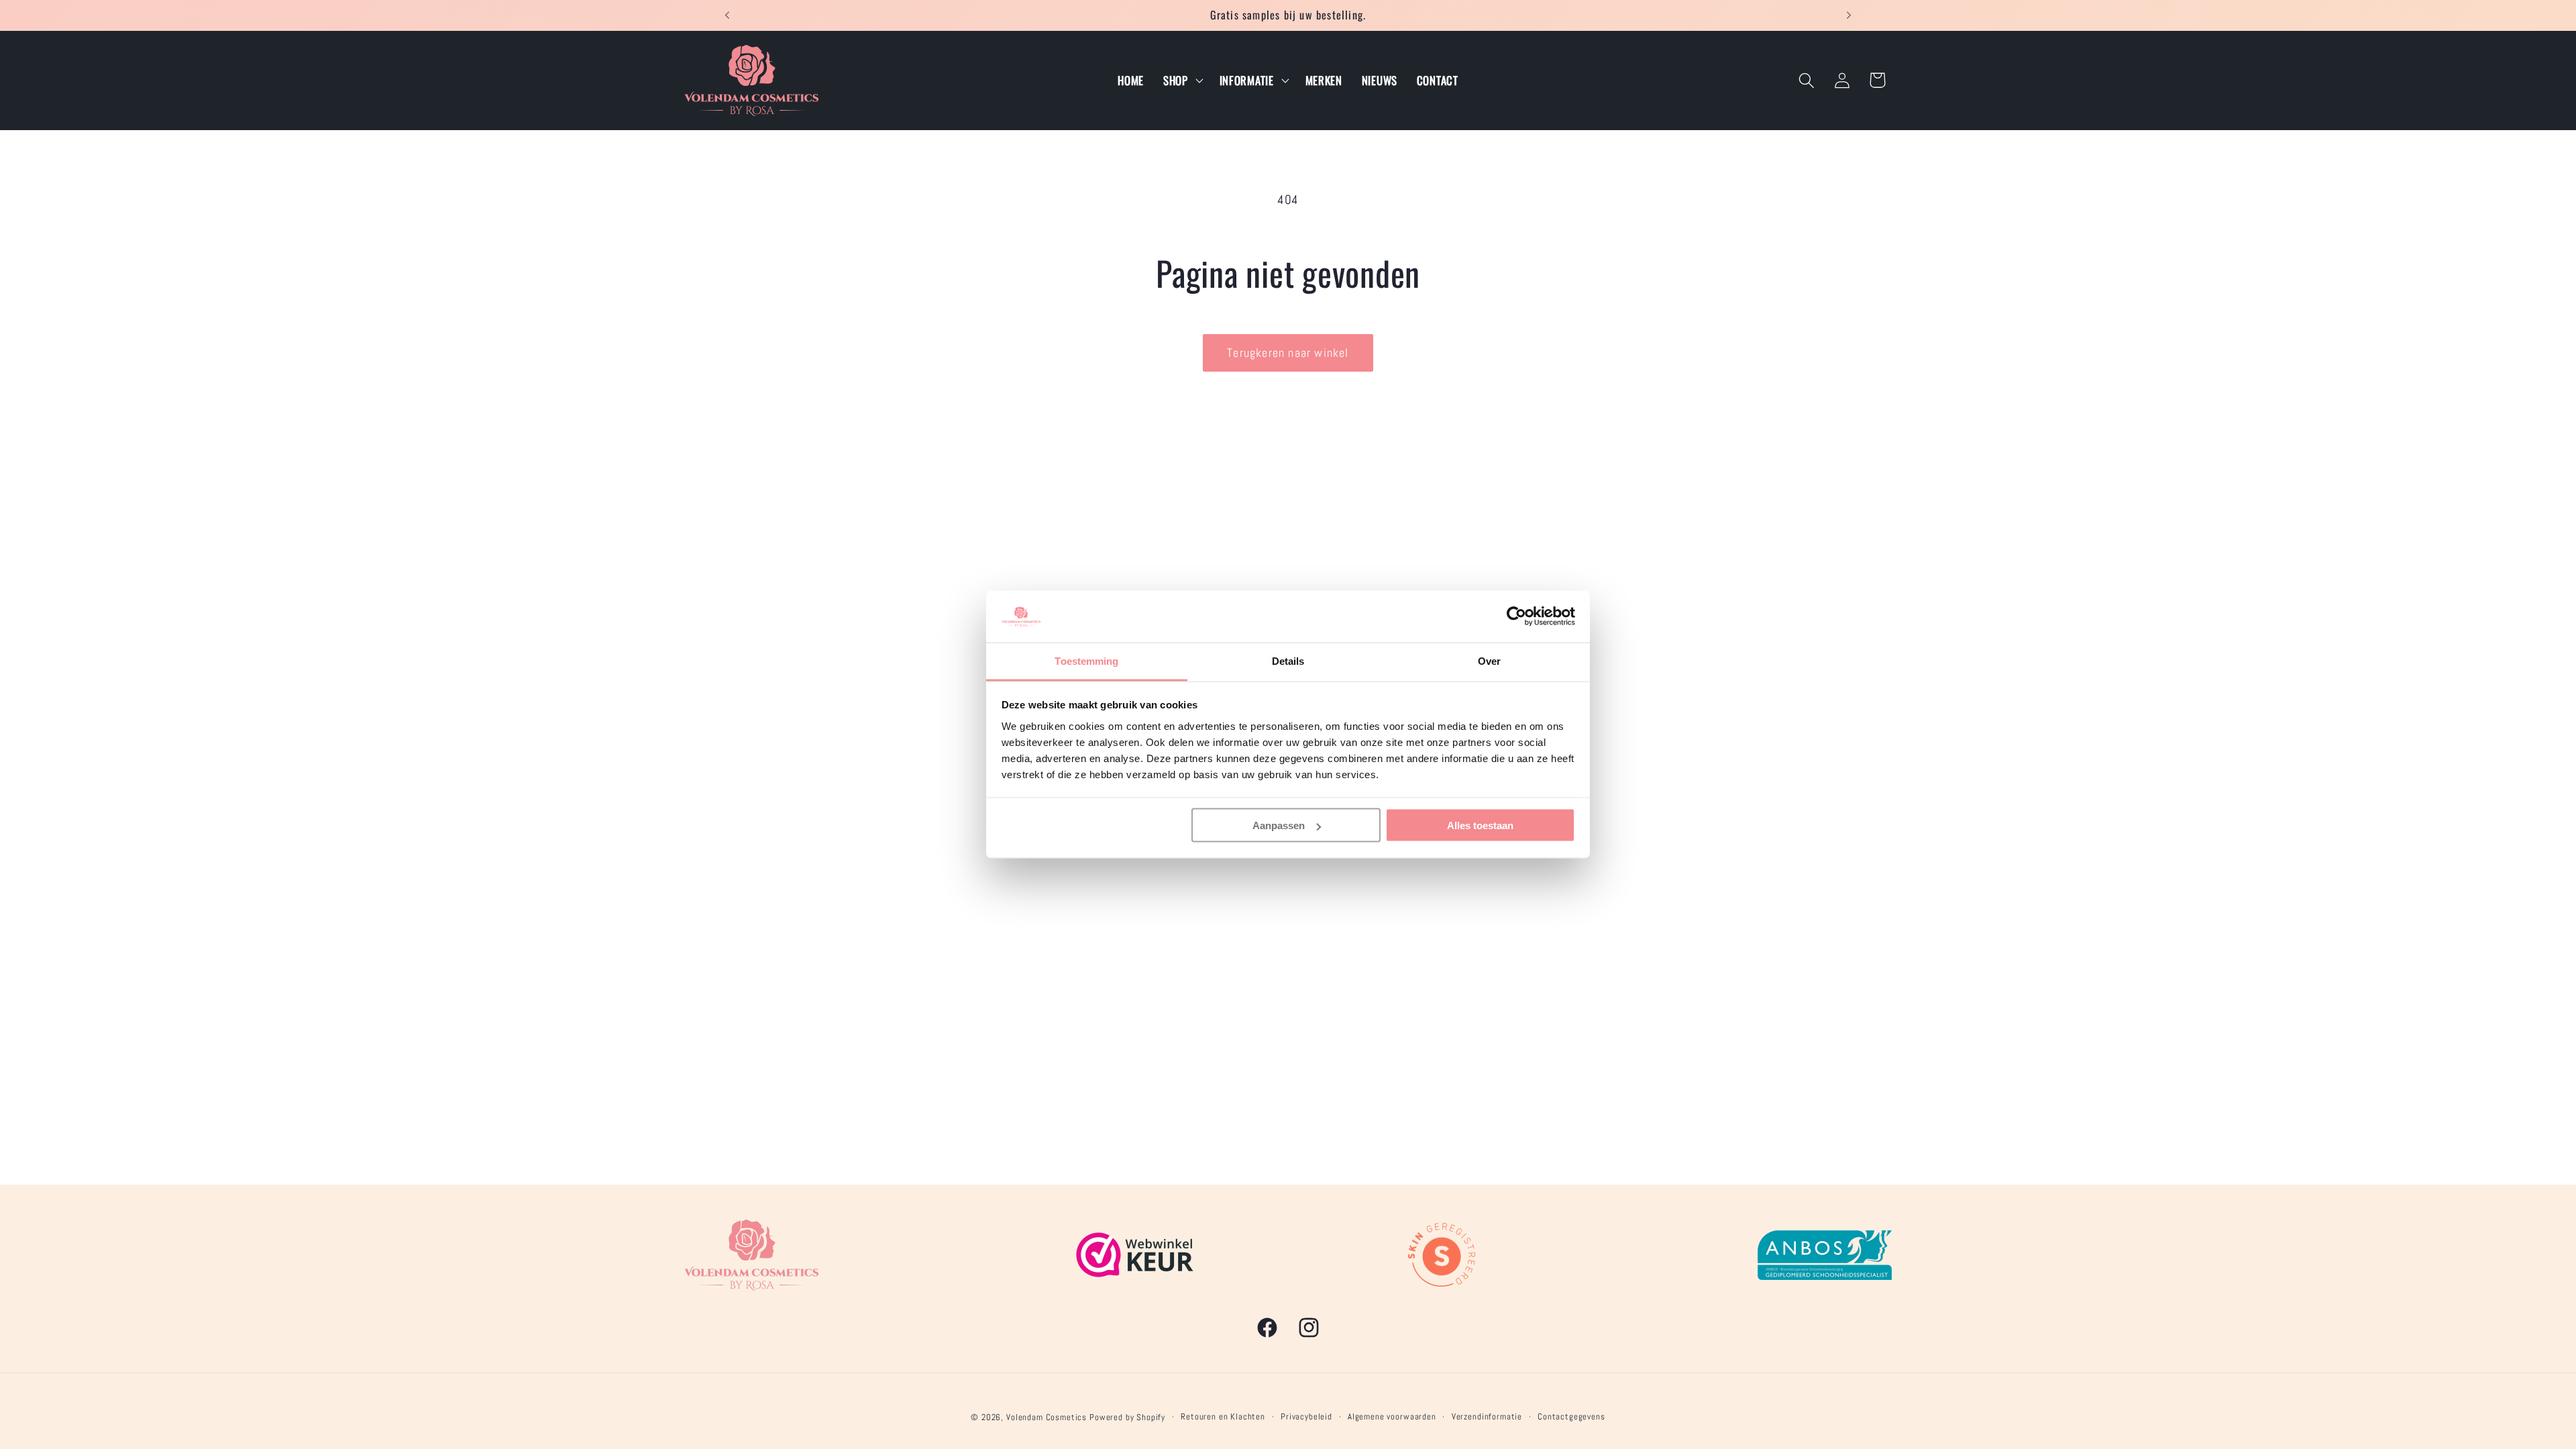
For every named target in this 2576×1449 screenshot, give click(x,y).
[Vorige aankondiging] (727, 15)
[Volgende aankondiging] (1849, 15)
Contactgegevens (1571, 1416)
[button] (1181, 80)
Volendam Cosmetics (1046, 1417)
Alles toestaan (1480, 825)
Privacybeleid (1306, 1416)
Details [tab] (1288, 660)
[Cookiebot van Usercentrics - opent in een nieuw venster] (1516, 616)
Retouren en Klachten (1223, 1416)
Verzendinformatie (1487, 1416)
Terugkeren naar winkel (1288, 353)
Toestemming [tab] (1086, 660)
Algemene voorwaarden (1392, 1416)
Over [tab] (1489, 660)
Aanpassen (1279, 825)
